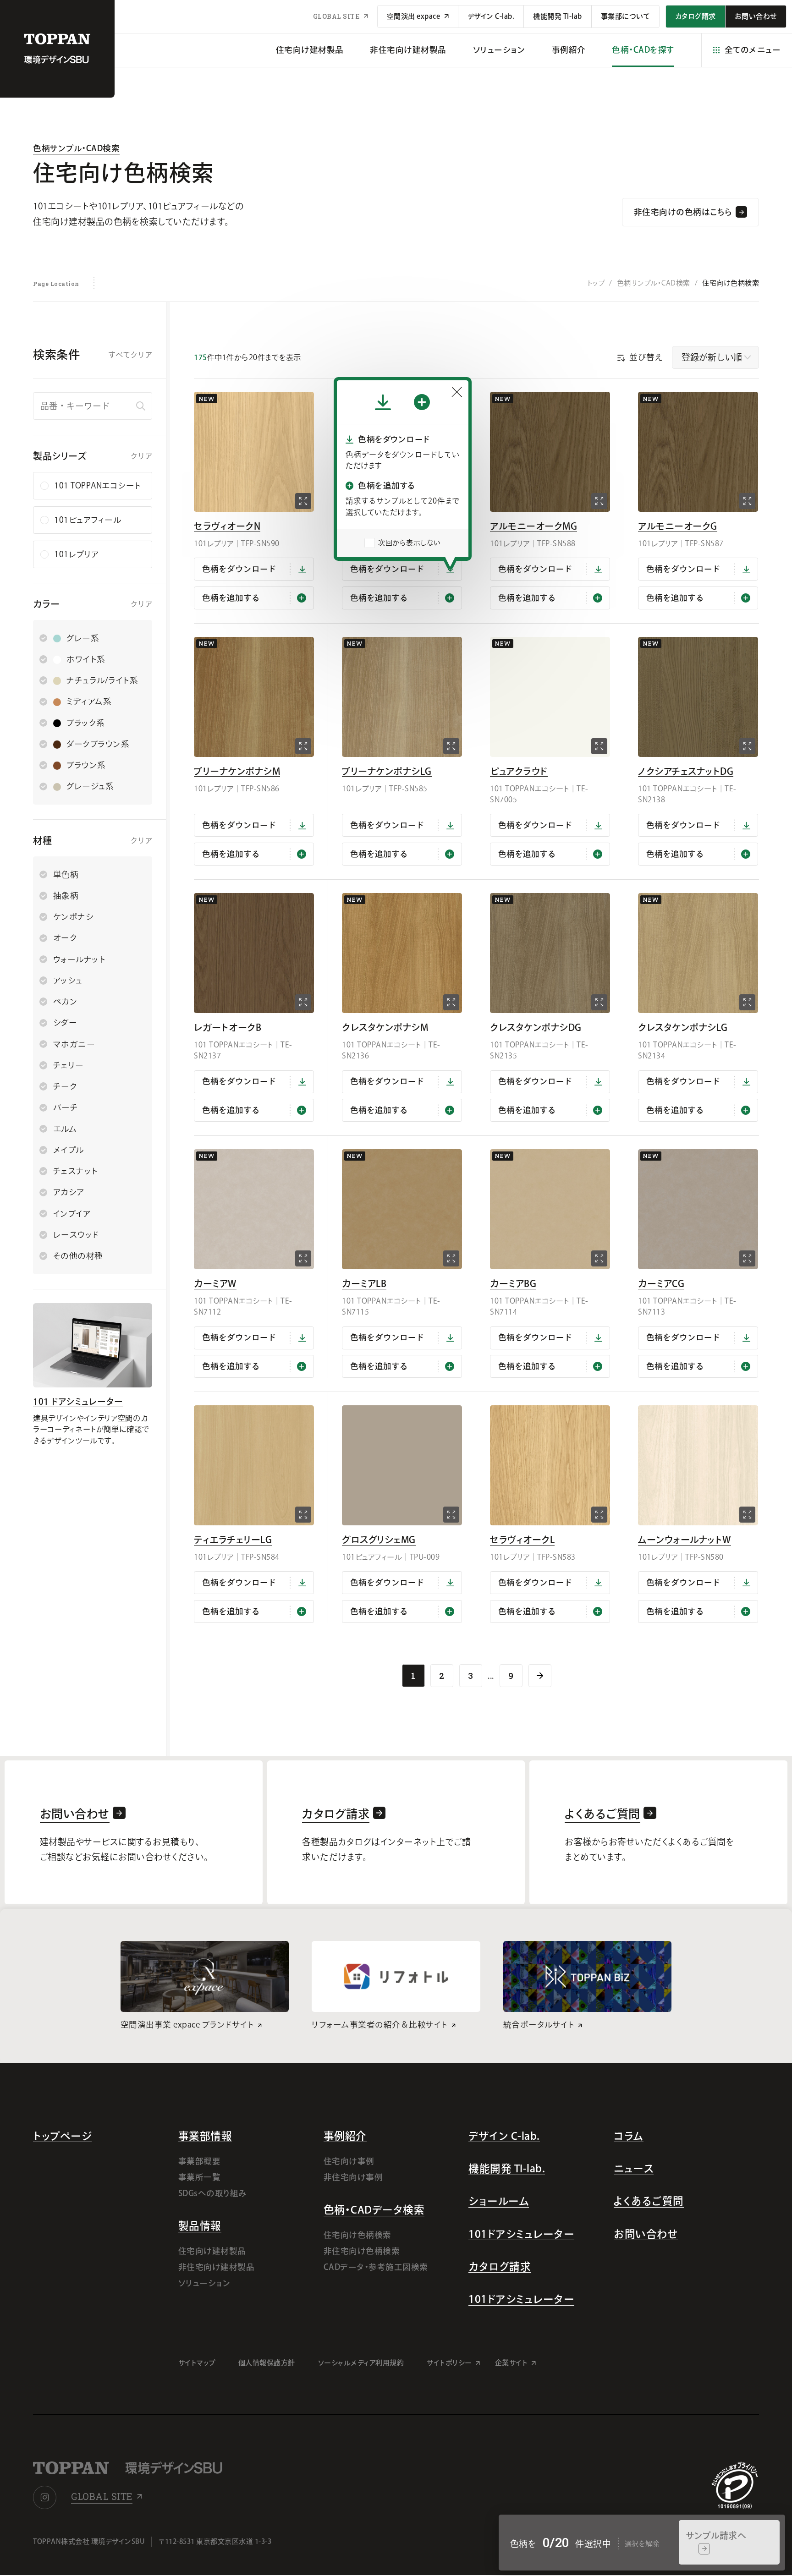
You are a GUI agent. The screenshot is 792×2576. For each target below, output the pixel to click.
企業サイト (511, 2363)
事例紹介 (569, 50)
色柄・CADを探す (643, 50)
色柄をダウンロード (239, 569)
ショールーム (499, 2201)
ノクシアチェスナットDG (686, 771)
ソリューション (499, 50)
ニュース (634, 2168)
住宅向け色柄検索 (357, 2235)
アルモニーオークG (678, 526)
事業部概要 (200, 2161)
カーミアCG (661, 1283)
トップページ (62, 2136)
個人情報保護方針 (267, 2363)
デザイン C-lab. (491, 16)
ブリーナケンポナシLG (387, 771)
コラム (629, 2136)
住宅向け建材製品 (212, 2251)
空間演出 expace (414, 16)
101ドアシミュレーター (521, 2234)
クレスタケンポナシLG (683, 1027)
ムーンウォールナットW (685, 1540)
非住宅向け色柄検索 (362, 2251)
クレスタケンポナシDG (536, 1027)
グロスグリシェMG (379, 1540)
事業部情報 (205, 2136)
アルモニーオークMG (533, 526)
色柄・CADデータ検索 (374, 2210)
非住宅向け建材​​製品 (408, 50)
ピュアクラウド (519, 771)
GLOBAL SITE (337, 16)
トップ (596, 283)
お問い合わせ (646, 2234)
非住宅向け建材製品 (217, 2267)
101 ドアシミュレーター (78, 1401)
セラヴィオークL (522, 1540)
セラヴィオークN (227, 526)
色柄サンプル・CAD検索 (76, 148)
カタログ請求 (500, 2266)
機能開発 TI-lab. (507, 2168)
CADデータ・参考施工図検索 (376, 2267)
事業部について (626, 16)
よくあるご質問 (649, 2201)
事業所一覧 (200, 2177)
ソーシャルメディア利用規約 (361, 2363)
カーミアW (215, 1283)
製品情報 (200, 2226)
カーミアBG (513, 1283)
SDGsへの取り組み (213, 2193)
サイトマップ (197, 2363)
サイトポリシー (449, 2363)
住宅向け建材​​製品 (310, 50)
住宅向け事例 (349, 2161)
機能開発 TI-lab (558, 16)
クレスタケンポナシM (385, 1027)
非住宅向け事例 (353, 2177)
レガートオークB (228, 1027)
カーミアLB (364, 1283)
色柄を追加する (231, 598)
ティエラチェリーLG (233, 1540)
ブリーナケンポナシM (237, 771)
